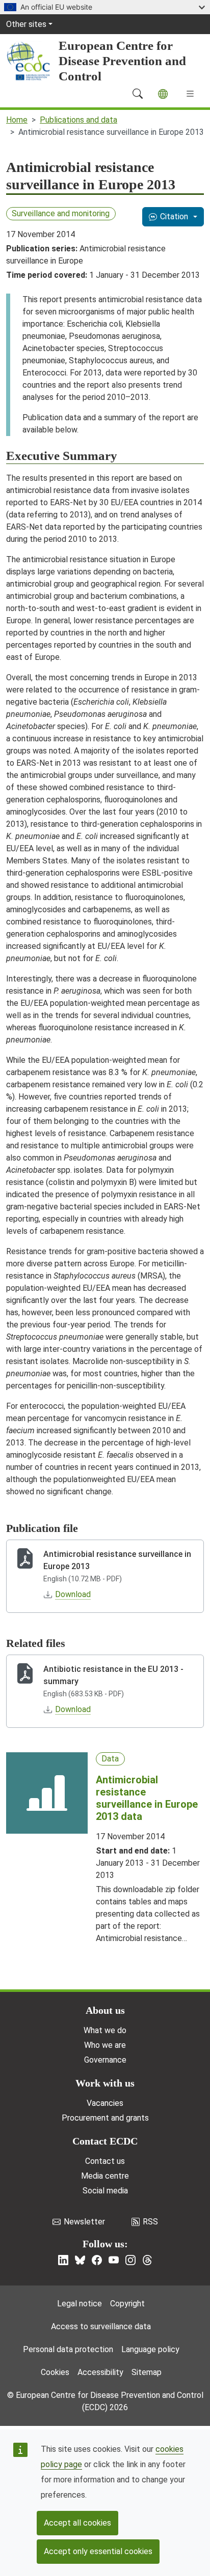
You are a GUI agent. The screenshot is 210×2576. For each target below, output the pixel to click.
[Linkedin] (63, 2260)
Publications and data (78, 120)
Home (17, 120)
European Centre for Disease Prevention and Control (122, 61)
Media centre (105, 2176)
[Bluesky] (80, 2260)
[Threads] (147, 2260)
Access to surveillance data (101, 2326)
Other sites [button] (26, 24)
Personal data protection (68, 2349)
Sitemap (147, 2372)
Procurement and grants (105, 2118)
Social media (105, 2191)
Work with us (105, 2083)
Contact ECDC (105, 2141)
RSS (150, 2222)
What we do (105, 2030)
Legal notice (80, 2304)
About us (105, 2010)
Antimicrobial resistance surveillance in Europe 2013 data (147, 1798)
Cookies (55, 2372)
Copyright (127, 2304)
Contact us (105, 2161)
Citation (174, 216)
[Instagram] (130, 2260)
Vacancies (105, 2103)
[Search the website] (138, 94)
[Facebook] (97, 2260)
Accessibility (100, 2372)
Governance (105, 2060)
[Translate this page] (163, 94)
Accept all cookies (77, 2523)
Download (73, 1594)
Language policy (150, 2349)
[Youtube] (114, 2260)
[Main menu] (190, 94)
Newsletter (84, 2222)
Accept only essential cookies (98, 2551)
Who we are (105, 2045)
